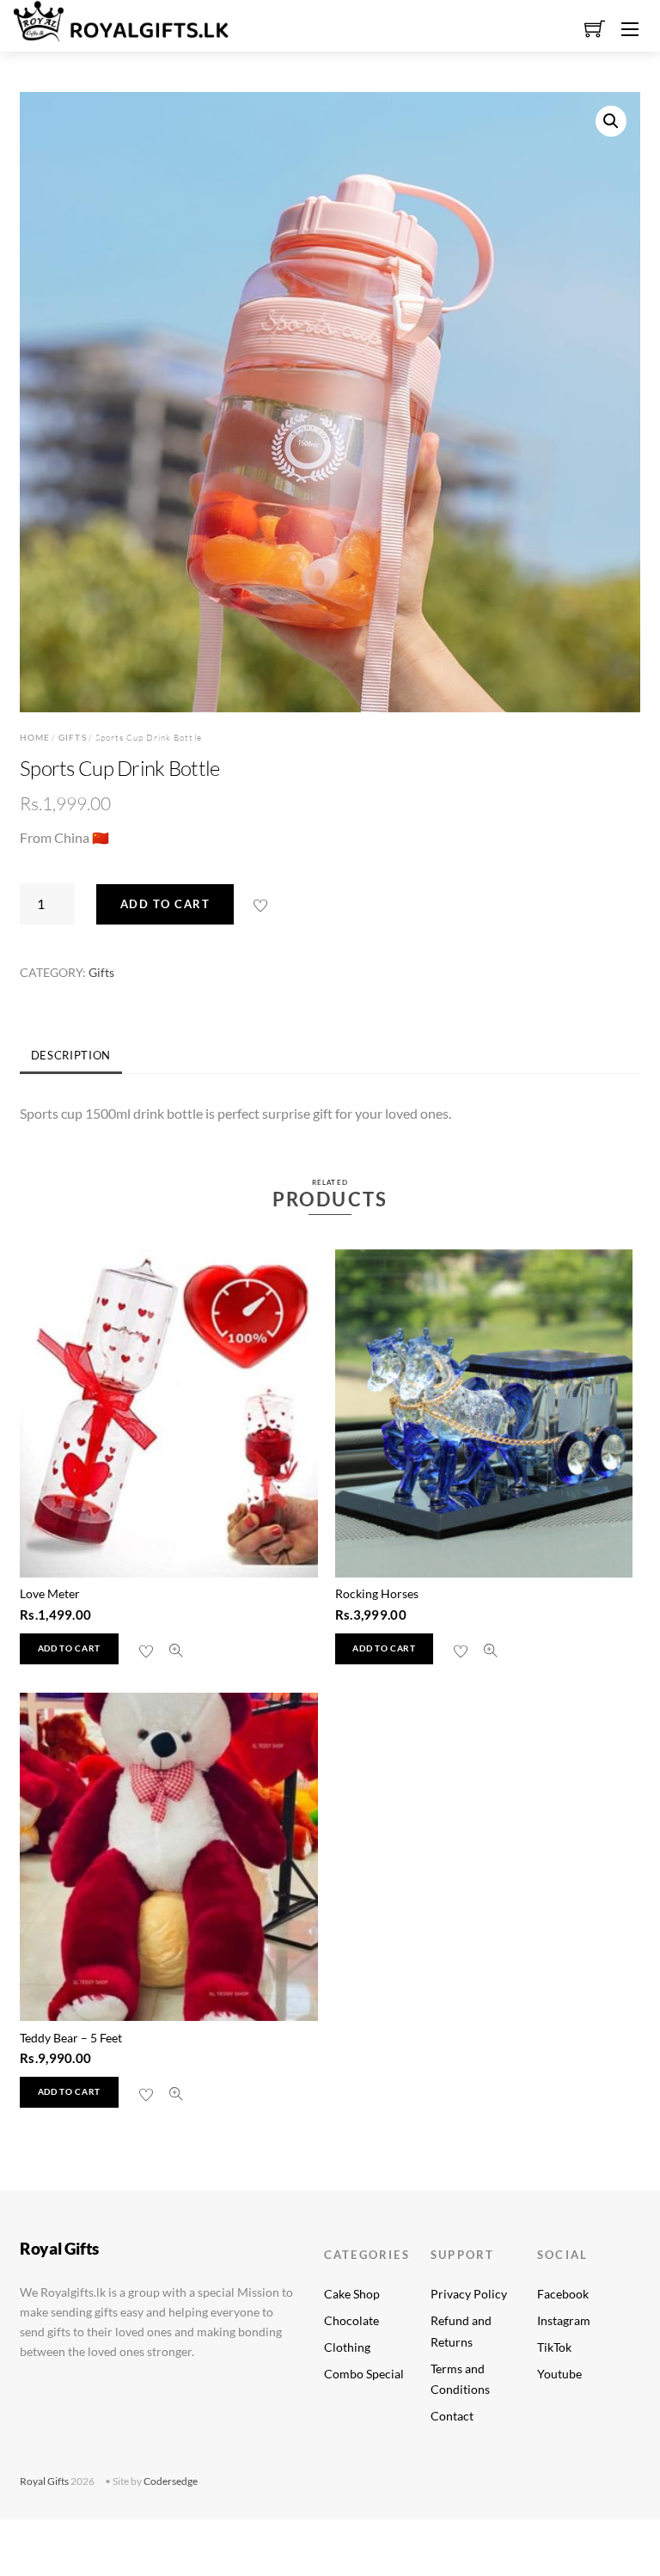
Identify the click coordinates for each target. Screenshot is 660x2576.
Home (35, 737)
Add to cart (165, 904)
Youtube (559, 2374)
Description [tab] (71, 1055)
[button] (611, 121)
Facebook (563, 2294)
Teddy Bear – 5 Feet (71, 2038)
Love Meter (50, 1593)
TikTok (554, 2347)
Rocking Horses (377, 1593)
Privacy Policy (469, 2294)
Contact (452, 2416)
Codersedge (171, 2481)
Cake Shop (352, 2294)
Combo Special (364, 2374)
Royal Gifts (44, 2481)
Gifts (72, 737)
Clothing (347, 2347)
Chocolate (351, 2320)
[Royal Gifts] (121, 18)
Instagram (564, 2320)
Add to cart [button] (69, 1648)
